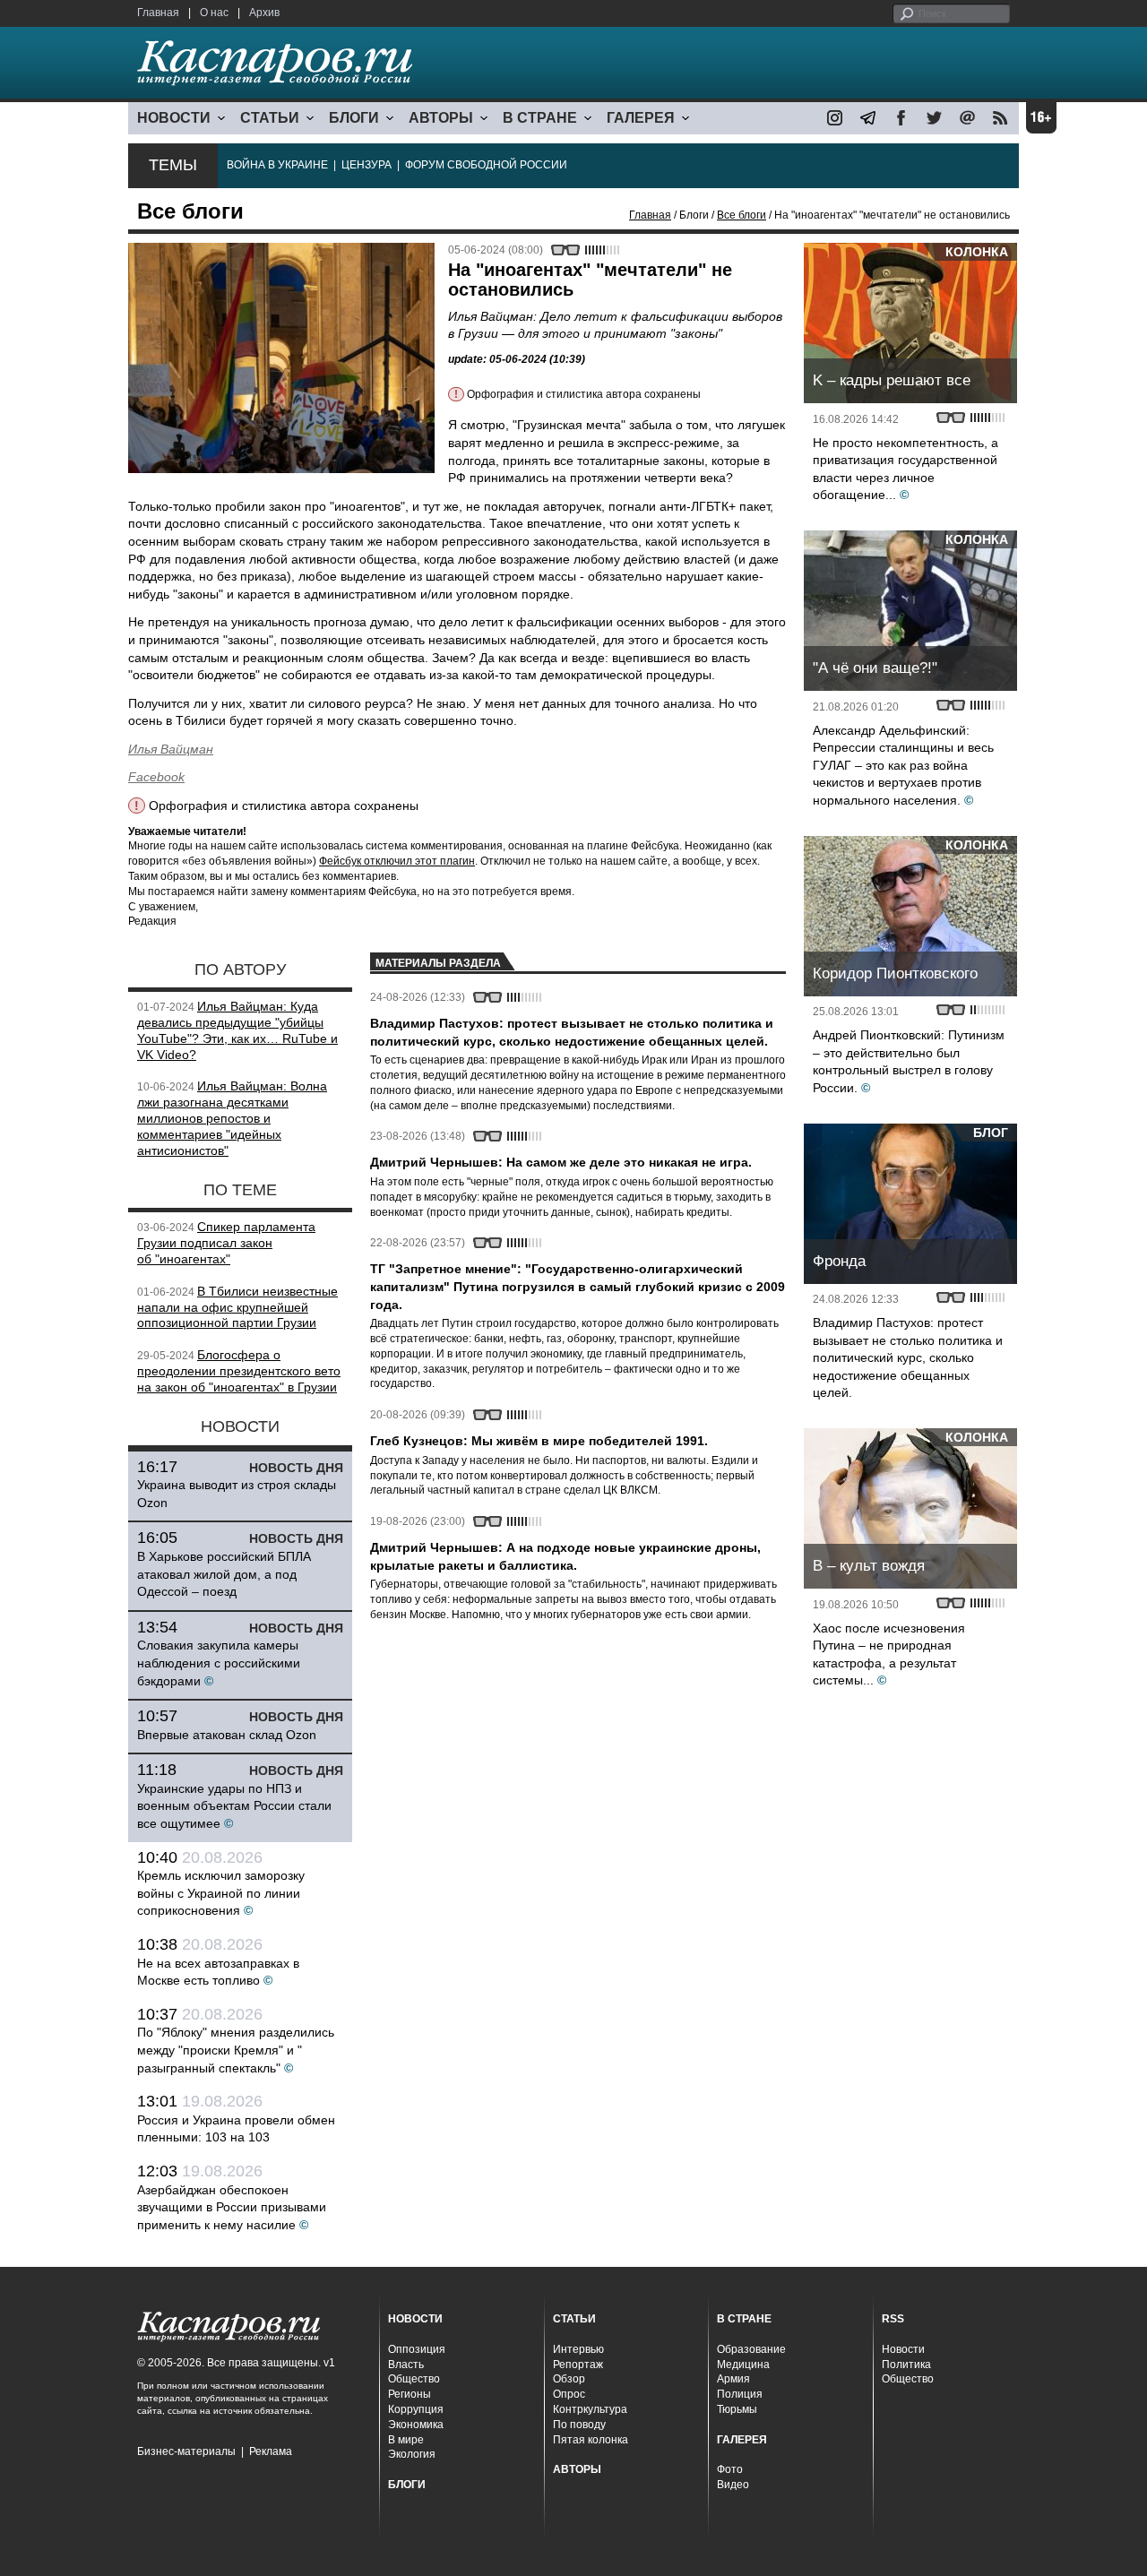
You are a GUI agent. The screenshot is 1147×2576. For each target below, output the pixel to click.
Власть (406, 2365)
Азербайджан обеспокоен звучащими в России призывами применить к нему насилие (232, 2207)
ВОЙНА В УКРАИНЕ (277, 165)
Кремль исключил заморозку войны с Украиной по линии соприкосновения (221, 1893)
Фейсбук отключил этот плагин (397, 861)
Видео (733, 2485)
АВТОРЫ (441, 118)
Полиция (740, 2394)
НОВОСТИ (174, 118)
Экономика (416, 2425)
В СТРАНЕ (540, 118)
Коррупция (416, 2409)
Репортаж (578, 2365)
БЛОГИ (354, 118)
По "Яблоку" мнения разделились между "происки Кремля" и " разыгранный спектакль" (236, 2050)
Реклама (271, 2451)
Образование (751, 2349)
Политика (906, 2365)
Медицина (743, 2365)
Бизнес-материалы (186, 2451)
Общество (414, 2379)
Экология (412, 2454)
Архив (264, 13)
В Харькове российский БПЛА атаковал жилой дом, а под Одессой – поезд (224, 1574)
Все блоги (742, 215)
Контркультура (590, 2409)
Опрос (569, 2394)
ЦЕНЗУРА (367, 165)
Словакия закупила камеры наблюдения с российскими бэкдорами (219, 1663)
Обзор (569, 2379)
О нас (214, 13)
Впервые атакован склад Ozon (227, 1735)
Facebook (156, 777)
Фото (730, 2469)
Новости (903, 2349)
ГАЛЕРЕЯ (641, 118)
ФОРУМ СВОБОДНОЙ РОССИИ (486, 165)
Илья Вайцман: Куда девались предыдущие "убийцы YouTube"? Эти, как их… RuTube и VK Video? (237, 1030)
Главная (158, 13)
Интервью (578, 2349)
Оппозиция (417, 2349)
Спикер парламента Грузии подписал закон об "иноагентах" (226, 1243)
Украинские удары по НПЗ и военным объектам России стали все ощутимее (234, 1806)
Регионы (410, 2394)
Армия (733, 2379)
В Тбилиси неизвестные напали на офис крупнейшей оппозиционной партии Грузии (237, 1307)
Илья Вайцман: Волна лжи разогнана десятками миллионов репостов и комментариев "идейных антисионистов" (232, 1118)
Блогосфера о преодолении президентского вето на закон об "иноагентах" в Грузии (239, 1371)
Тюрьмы (737, 2409)
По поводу (579, 2425)
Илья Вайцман (171, 749)
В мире (406, 2440)
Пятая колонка (591, 2440)
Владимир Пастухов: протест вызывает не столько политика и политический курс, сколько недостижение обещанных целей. (908, 1357)
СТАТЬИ (270, 118)
